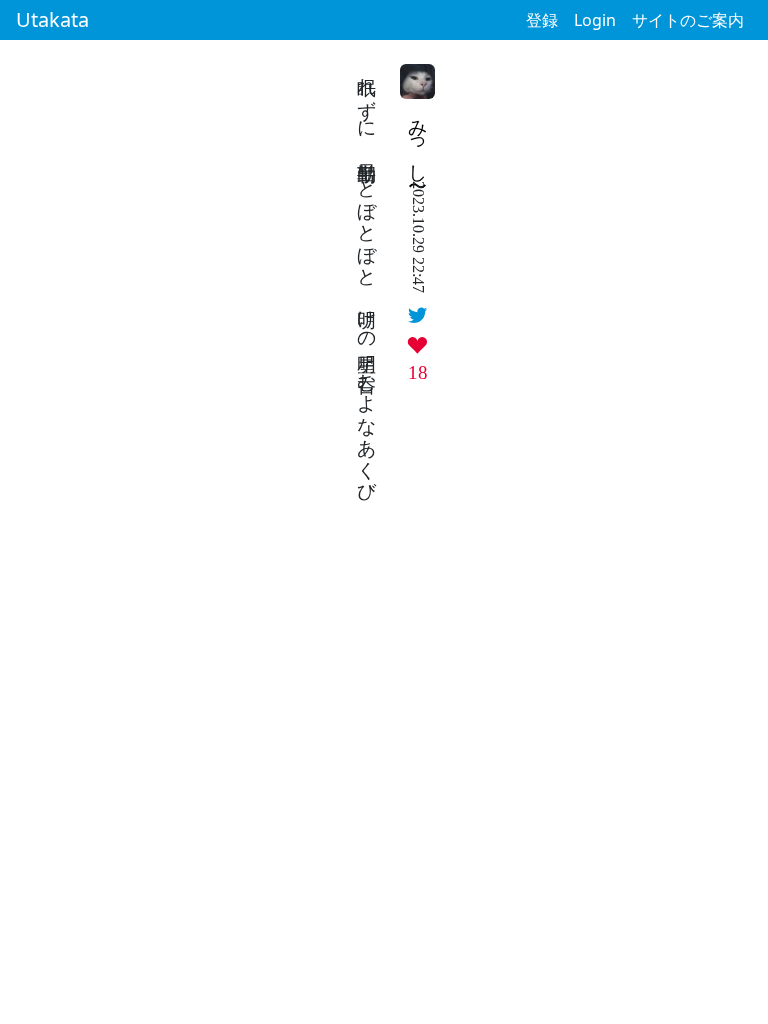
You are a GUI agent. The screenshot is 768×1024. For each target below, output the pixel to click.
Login (595, 20)
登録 (542, 20)
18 (418, 372)
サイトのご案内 (688, 20)
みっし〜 (418, 140)
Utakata (52, 19)
